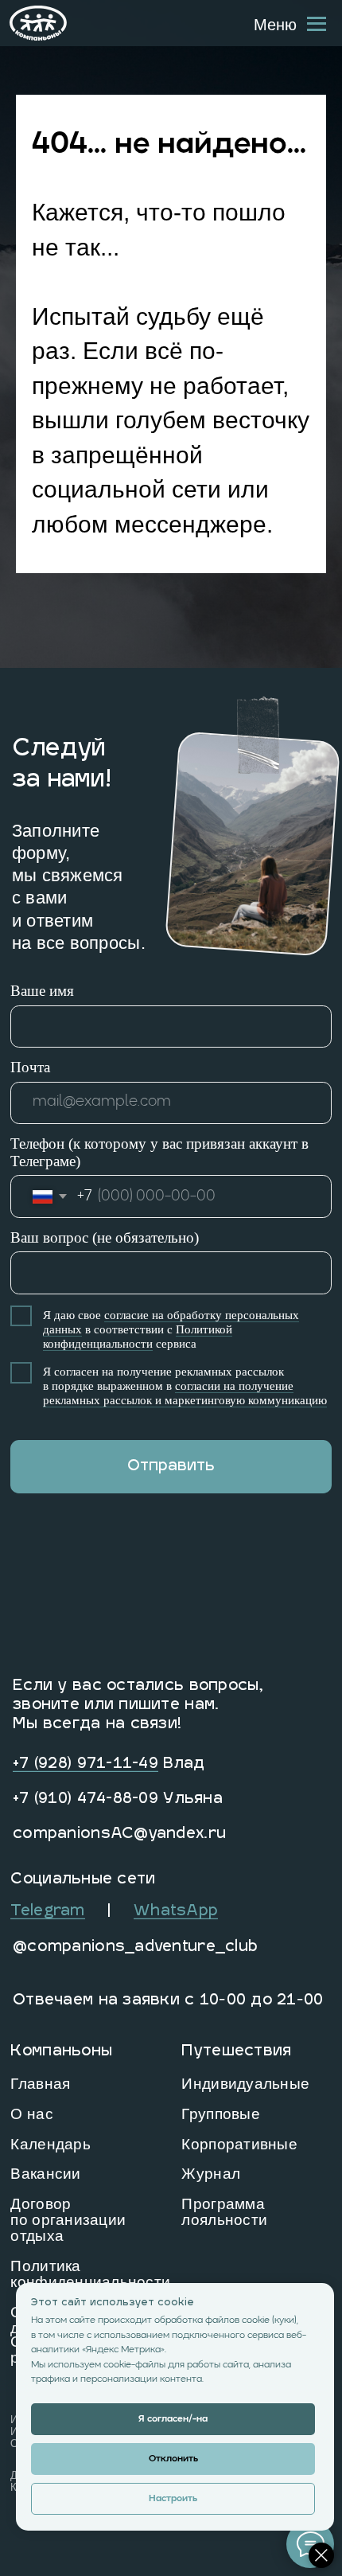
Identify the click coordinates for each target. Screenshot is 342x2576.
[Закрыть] (321, 2555)
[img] (38, 23)
